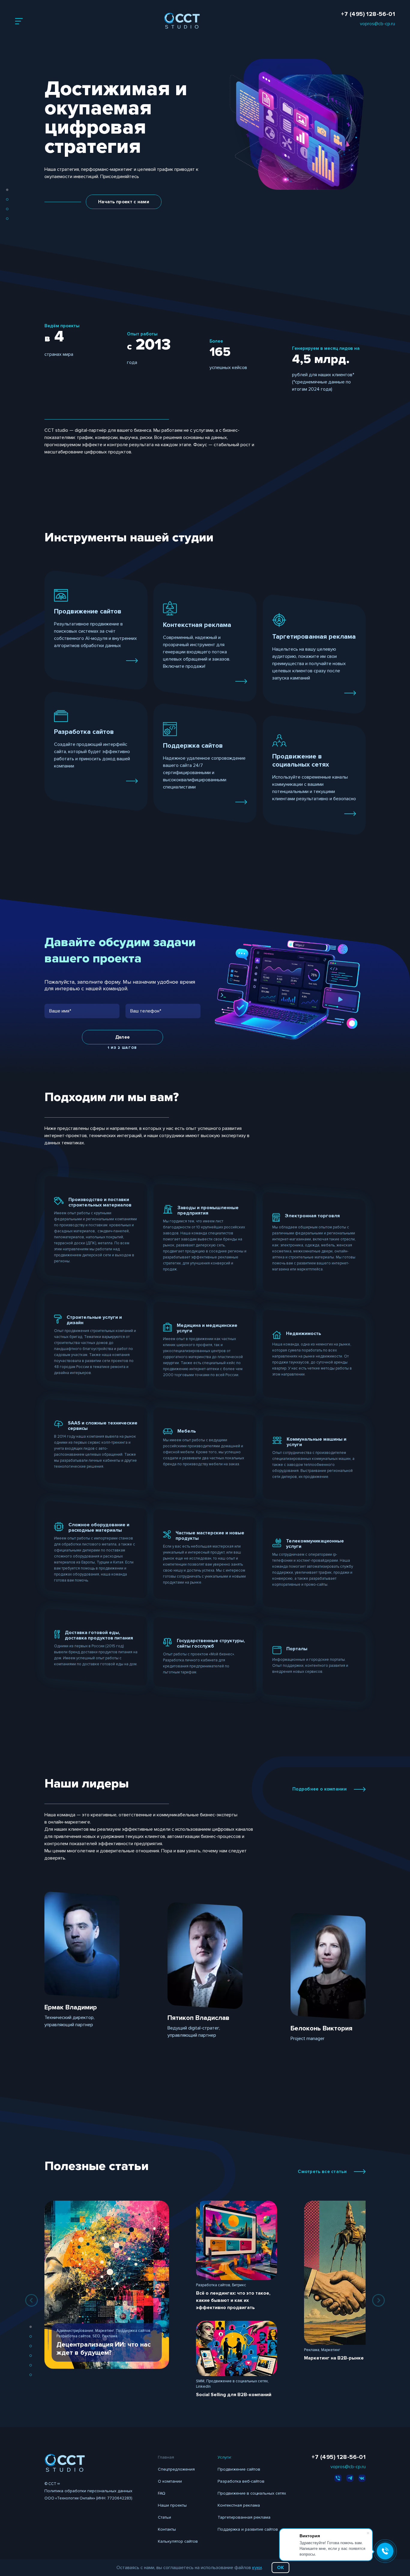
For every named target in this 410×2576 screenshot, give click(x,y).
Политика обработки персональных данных (88, 2491)
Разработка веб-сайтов (241, 2481)
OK (280, 2568)
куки (257, 2568)
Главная (166, 2457)
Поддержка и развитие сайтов (248, 2529)
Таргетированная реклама (244, 2517)
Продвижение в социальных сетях (252, 2493)
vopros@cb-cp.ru (377, 24)
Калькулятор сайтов (178, 2541)
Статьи (164, 2517)
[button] (7, 190)
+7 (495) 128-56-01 (368, 14)
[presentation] (32, 2300)
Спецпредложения (176, 2469)
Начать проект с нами (124, 202)
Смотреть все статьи (322, 2172)
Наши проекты (172, 2505)
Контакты (167, 2529)
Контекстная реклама (239, 2505)
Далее (123, 1037)
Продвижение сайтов (239, 2469)
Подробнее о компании (320, 1789)
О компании (170, 2481)
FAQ (162, 2493)
